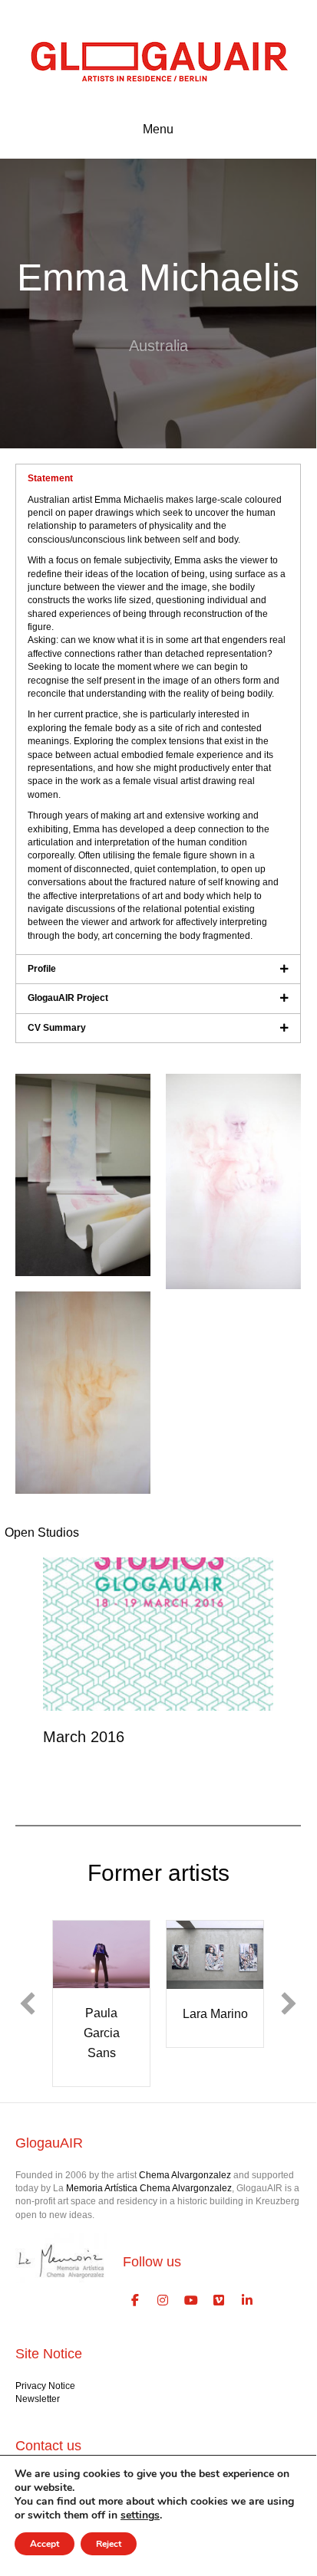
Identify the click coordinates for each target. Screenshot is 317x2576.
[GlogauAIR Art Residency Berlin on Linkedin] (247, 2301)
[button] (28, 2003)
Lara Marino (215, 2014)
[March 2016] (158, 1633)
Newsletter (38, 2399)
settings (140, 2515)
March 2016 (84, 1737)
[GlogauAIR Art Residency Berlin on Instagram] (163, 2301)
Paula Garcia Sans (102, 2033)
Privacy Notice (45, 2386)
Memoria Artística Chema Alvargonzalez (149, 2188)
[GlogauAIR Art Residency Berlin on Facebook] (135, 2301)
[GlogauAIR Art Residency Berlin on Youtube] (191, 2301)
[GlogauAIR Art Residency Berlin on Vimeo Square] (220, 2301)
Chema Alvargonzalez (185, 2175)
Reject (109, 2544)
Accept (45, 2544)
